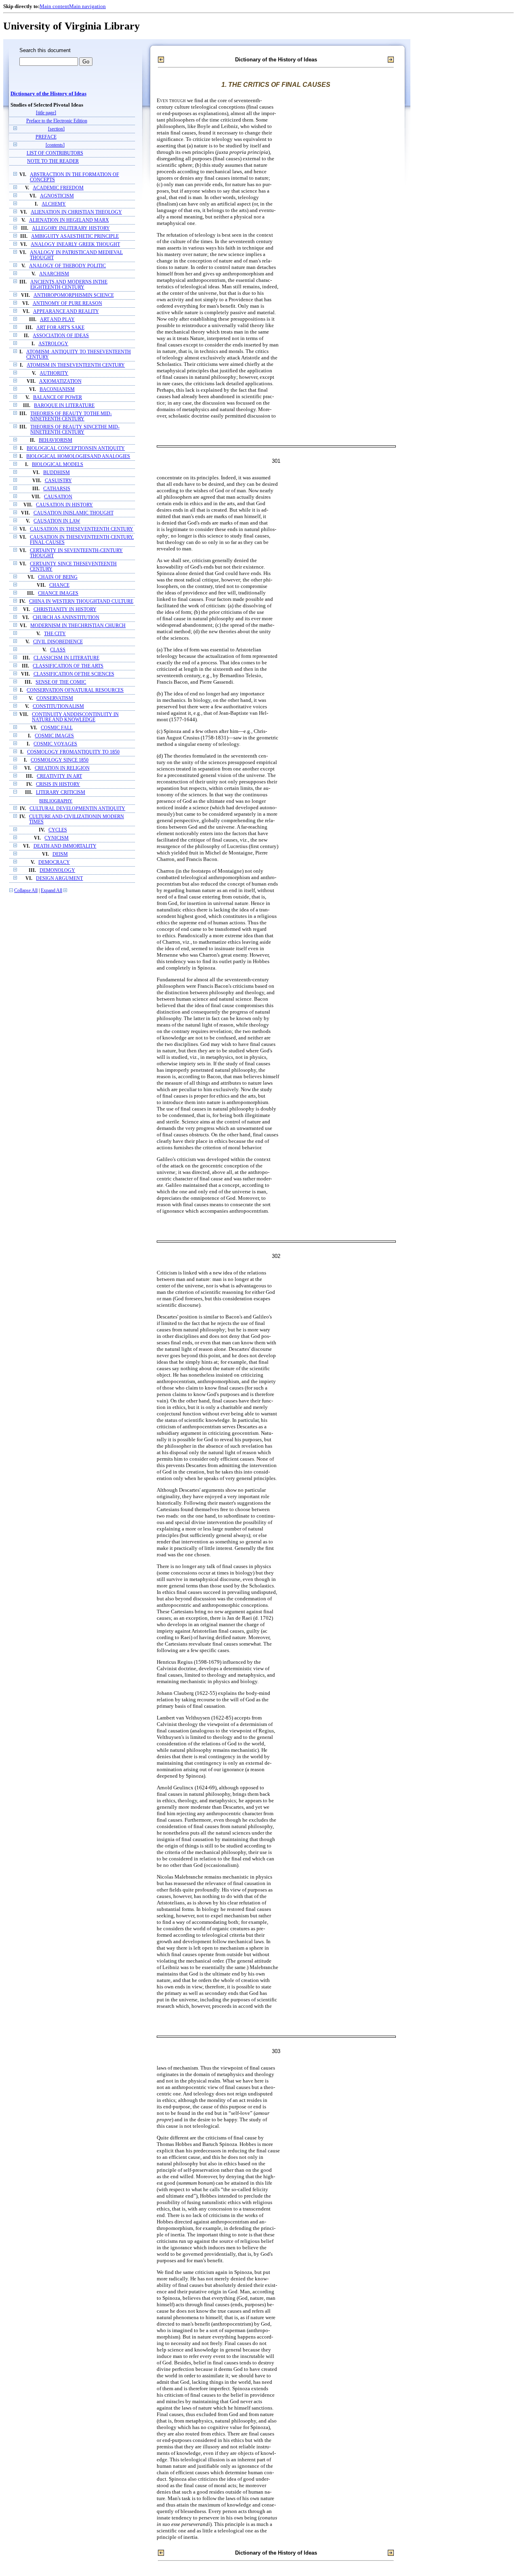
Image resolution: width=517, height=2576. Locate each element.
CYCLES (58, 830)
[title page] (46, 113)
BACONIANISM (57, 389)
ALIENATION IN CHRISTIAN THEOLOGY (76, 212)
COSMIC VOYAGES (55, 744)
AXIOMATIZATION (60, 381)
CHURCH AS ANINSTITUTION (66, 618)
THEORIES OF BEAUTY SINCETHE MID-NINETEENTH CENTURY (75, 430)
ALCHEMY (54, 204)
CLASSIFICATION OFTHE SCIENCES (74, 674)
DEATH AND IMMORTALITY (65, 846)
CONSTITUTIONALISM (58, 706)
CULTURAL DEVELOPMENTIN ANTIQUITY (77, 809)
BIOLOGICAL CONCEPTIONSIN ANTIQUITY (76, 448)
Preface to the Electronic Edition (57, 121)
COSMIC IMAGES (54, 736)
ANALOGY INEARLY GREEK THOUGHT (75, 245)
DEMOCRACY (54, 862)
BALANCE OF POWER (58, 398)
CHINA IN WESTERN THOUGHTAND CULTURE (81, 601)
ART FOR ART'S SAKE (60, 328)
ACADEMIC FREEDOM (58, 188)
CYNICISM (57, 838)
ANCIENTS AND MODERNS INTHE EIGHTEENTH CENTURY (69, 285)
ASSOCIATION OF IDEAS (61, 336)
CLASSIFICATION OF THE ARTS (68, 666)
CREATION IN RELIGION (62, 768)
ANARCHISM (54, 274)
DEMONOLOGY (57, 870)
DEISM (60, 854)
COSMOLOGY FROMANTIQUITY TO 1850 (73, 752)
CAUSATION (58, 497)
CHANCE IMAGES (58, 593)
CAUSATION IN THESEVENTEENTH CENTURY (82, 529)
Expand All (51, 891)
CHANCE (59, 585)
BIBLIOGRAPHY (56, 801)
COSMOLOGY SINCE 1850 (60, 760)
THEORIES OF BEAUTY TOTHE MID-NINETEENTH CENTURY (71, 416)
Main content (54, 6)
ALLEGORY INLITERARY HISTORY (71, 228)
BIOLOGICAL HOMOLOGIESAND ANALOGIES (78, 457)
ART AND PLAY (57, 320)
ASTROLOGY (53, 344)
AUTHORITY (54, 373)
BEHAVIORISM (56, 440)
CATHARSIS (57, 489)
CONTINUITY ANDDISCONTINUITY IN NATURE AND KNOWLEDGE (75, 717)
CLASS (58, 650)
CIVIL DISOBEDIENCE (58, 642)
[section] (56, 129)
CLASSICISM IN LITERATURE (66, 658)
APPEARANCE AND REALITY (66, 312)
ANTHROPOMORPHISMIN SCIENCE (74, 295)
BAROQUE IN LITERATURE (64, 406)
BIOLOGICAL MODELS (58, 465)
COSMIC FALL (57, 728)
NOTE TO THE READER (53, 161)
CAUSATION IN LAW (57, 521)
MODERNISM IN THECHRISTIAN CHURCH (78, 626)
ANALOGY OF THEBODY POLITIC (67, 266)
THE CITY (55, 634)
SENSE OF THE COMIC (61, 682)
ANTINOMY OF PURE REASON (67, 303)
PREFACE (46, 137)
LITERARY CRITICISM (61, 793)
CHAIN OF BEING (58, 577)
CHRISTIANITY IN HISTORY (65, 610)
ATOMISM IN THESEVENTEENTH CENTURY (76, 365)
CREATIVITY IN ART (59, 776)
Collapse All (26, 891)
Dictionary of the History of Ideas (48, 94)
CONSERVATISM (55, 698)
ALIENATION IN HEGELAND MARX (69, 220)
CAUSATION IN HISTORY (64, 505)
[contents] (55, 145)
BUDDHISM (57, 473)
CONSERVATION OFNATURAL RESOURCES (75, 690)
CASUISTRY (58, 481)
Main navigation (87, 6)
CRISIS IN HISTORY (58, 784)
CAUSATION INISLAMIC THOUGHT (74, 513)
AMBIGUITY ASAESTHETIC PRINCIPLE (75, 236)
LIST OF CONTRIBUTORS (55, 153)
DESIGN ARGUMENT (59, 879)
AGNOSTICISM (57, 196)
